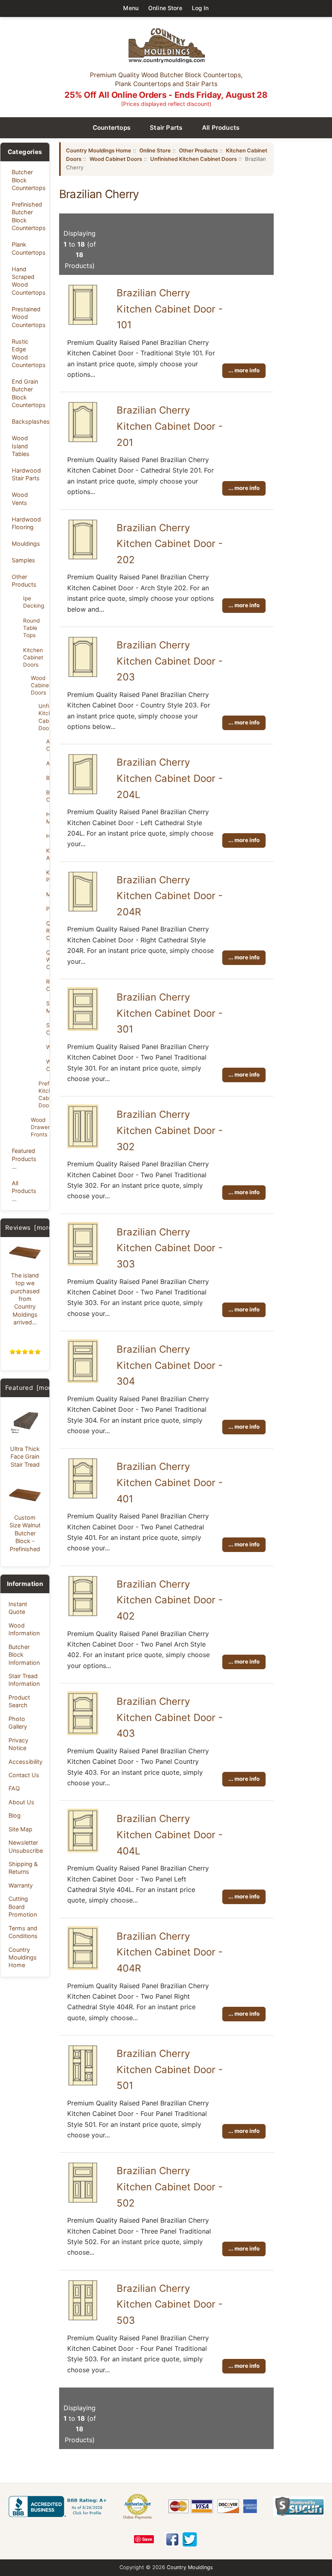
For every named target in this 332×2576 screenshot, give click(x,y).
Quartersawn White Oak (48, 960)
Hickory (48, 836)
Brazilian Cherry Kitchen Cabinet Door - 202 (170, 544)
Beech (48, 778)
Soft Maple (48, 1007)
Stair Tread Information (24, 1680)
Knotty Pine (48, 876)
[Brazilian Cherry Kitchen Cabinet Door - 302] (83, 1146)
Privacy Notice (18, 1744)
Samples (23, 560)
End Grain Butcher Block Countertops (28, 393)
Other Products (24, 581)
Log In (200, 8)
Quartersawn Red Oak (48, 931)
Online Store (165, 8)
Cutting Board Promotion (23, 1907)
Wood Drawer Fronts (38, 1127)
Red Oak (48, 985)
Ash (48, 763)
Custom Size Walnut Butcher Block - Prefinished (25, 1533)
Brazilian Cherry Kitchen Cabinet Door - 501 (170, 2069)
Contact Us (24, 1775)
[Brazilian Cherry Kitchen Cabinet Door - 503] (83, 2320)
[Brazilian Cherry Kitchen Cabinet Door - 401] (83, 1498)
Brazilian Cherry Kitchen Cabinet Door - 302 (170, 1130)
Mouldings (26, 544)
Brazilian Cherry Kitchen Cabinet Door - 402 (170, 1600)
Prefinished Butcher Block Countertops (28, 216)
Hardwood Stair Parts (26, 474)
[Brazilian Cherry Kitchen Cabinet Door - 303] (83, 1263)
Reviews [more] (30, 1228)
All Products (221, 128)
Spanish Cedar (48, 1029)
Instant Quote (18, 1608)
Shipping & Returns (23, 1868)
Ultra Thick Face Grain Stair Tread (25, 1457)
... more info (244, 370)
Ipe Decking (34, 602)
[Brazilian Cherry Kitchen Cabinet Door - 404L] (83, 1850)
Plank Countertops (28, 248)
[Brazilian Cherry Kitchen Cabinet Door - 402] (83, 1615)
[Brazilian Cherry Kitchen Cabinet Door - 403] (83, 1733)
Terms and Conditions (23, 1932)
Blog (15, 1815)
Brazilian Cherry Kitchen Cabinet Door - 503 (170, 2304)
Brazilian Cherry (48, 796)
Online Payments (137, 2517)
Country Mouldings (190, 2567)
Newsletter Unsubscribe (26, 1846)
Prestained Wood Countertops (28, 317)
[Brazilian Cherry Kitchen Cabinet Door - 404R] (83, 1968)
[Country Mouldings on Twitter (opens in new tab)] (190, 2539)
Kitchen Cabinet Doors (33, 657)
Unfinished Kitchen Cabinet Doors (41, 717)
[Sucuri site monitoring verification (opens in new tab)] (299, 2506)
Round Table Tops (31, 628)
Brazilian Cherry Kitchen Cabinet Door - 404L (170, 1835)
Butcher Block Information (24, 1655)
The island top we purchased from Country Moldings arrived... (25, 1299)
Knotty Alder (48, 854)
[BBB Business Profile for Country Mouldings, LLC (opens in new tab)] (59, 2506)
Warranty (21, 1885)
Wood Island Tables (21, 446)
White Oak (48, 1065)
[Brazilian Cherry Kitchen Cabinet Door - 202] (83, 559)
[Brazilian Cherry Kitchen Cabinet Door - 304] (83, 1381)
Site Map (20, 1829)
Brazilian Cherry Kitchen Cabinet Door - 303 (170, 1248)
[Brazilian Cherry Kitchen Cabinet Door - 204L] (83, 794)
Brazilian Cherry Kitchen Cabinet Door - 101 (170, 309)
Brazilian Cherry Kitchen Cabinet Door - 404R (170, 1952)
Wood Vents (20, 498)
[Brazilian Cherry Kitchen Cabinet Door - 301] (83, 1028)
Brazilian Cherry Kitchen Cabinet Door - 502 (170, 2187)
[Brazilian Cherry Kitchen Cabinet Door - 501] (83, 2085)
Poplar (48, 909)
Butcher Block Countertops (28, 180)
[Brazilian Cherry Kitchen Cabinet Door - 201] (83, 441)
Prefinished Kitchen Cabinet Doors (41, 1094)
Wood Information (24, 1629)
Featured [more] (31, 1388)
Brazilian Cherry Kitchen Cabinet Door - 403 (170, 1717)
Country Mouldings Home (23, 1957)
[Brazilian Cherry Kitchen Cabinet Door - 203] (83, 676)
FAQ (14, 1788)
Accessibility (26, 1762)
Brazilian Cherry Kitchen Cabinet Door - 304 (170, 1365)
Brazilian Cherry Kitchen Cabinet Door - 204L (170, 778)
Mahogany (48, 894)
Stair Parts (166, 128)
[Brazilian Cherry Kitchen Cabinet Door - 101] (83, 324)
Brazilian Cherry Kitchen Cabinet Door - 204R (170, 896)
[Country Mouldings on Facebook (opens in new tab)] (172, 2539)
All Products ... (24, 1191)
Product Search (19, 1701)
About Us (21, 1802)
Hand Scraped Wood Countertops (28, 281)
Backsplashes (28, 421)
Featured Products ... (24, 1159)
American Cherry (48, 745)
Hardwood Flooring (26, 523)
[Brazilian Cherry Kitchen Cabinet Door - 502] (83, 2202)
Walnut (48, 1047)
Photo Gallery (18, 1723)
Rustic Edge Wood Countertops (28, 353)
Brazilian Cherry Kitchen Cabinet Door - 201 (170, 426)
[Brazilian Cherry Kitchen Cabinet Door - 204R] (83, 911)
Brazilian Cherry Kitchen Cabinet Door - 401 (170, 1482)
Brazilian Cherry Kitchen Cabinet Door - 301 (170, 1013)
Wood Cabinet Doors (38, 685)
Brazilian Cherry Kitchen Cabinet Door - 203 (170, 661)
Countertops (112, 128)
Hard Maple (48, 818)
